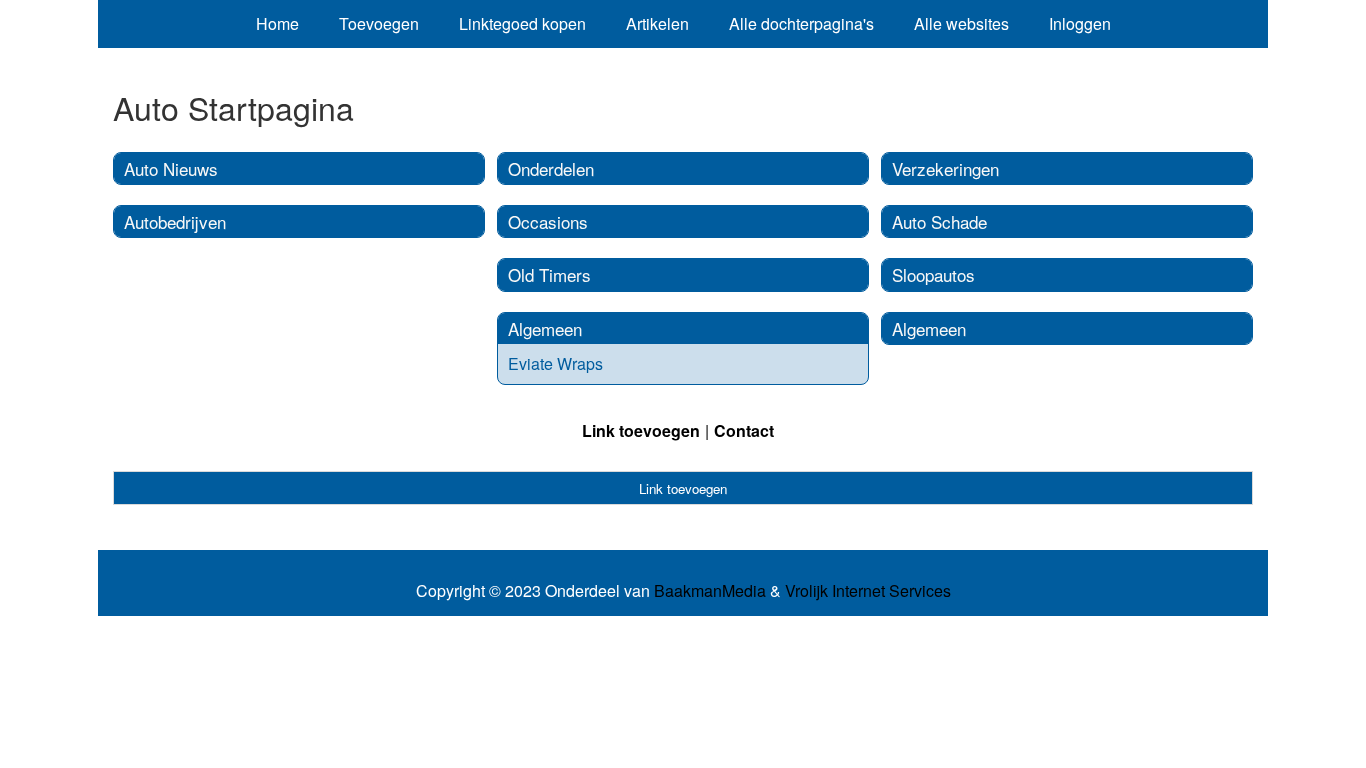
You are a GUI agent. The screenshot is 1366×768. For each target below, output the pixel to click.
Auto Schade (939, 221)
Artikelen (657, 23)
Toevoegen (379, 23)
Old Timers (549, 274)
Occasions (548, 221)
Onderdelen (551, 168)
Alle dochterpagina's (801, 23)
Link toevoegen (641, 430)
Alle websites (961, 23)
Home (277, 23)
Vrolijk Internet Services (868, 591)
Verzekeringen (945, 168)
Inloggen (1080, 23)
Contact (744, 430)
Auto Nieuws (171, 168)
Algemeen (545, 328)
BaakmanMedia (710, 591)
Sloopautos (933, 274)
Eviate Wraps (555, 363)
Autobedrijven (175, 221)
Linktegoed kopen (522, 23)
